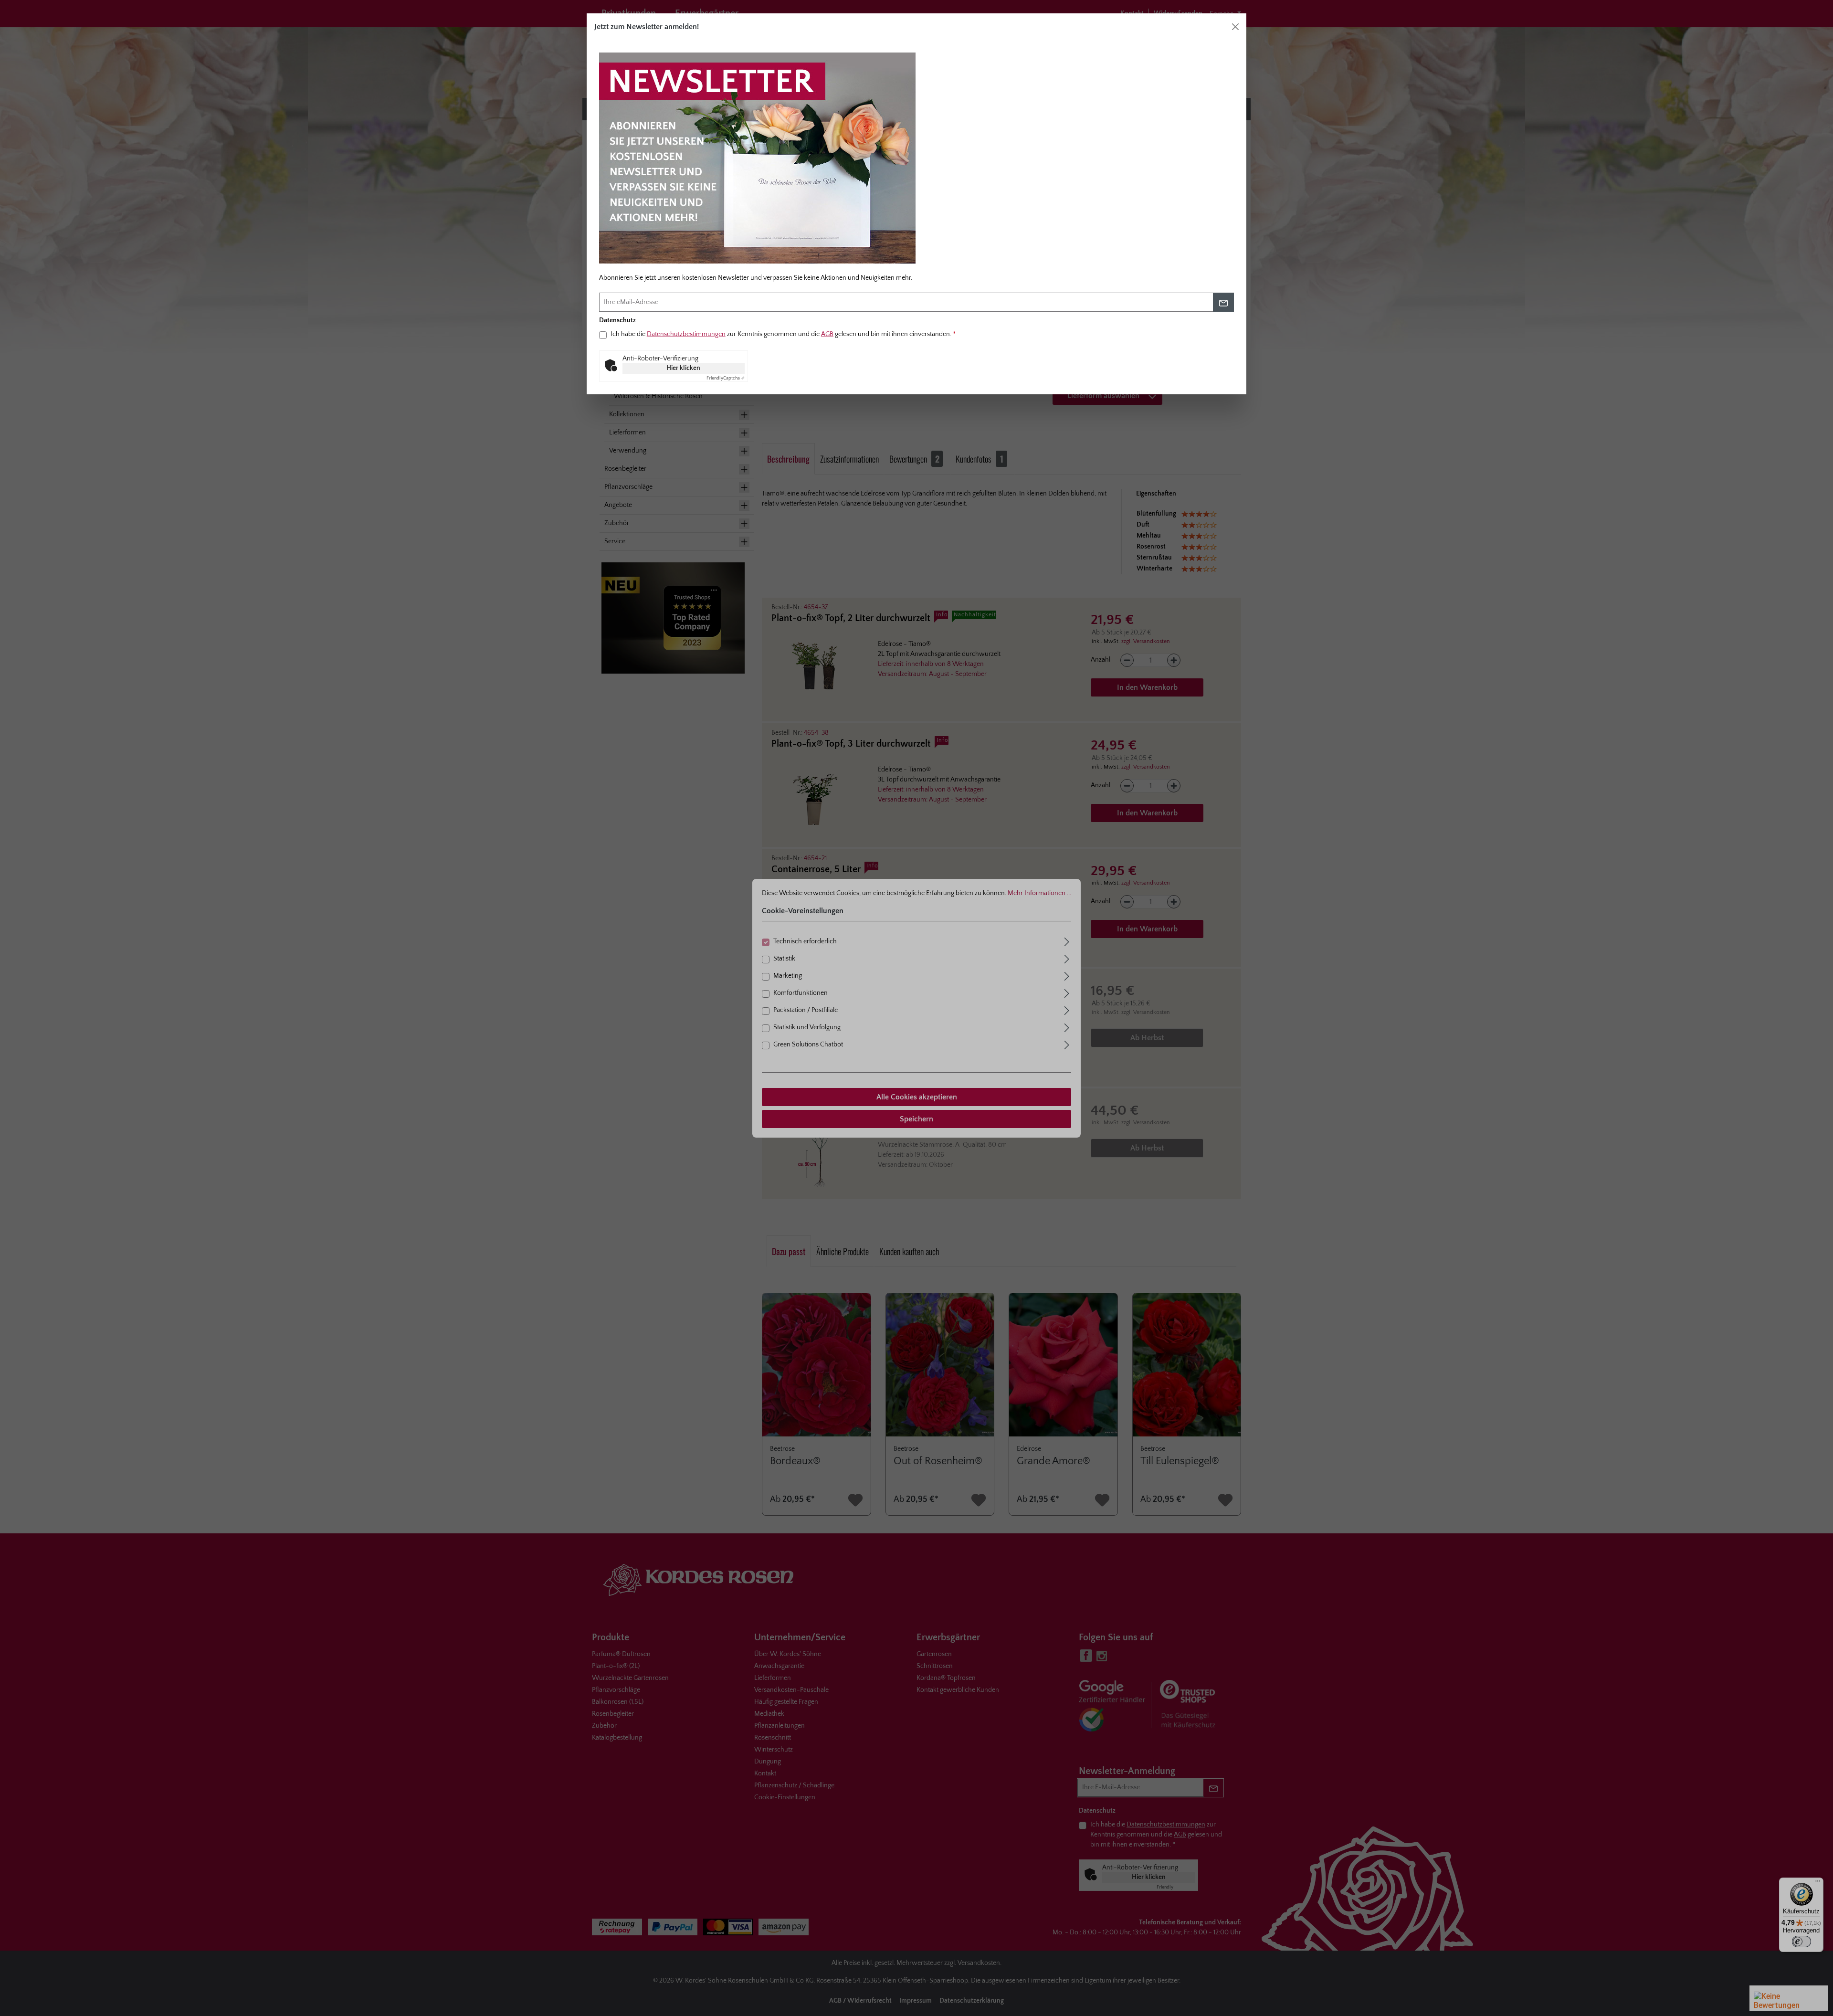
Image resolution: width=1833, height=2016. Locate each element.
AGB (827, 334)
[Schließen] (1235, 27)
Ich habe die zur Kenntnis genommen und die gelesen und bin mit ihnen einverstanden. (783, 334)
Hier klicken (683, 368)
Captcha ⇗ (726, 378)
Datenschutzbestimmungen (686, 334)
